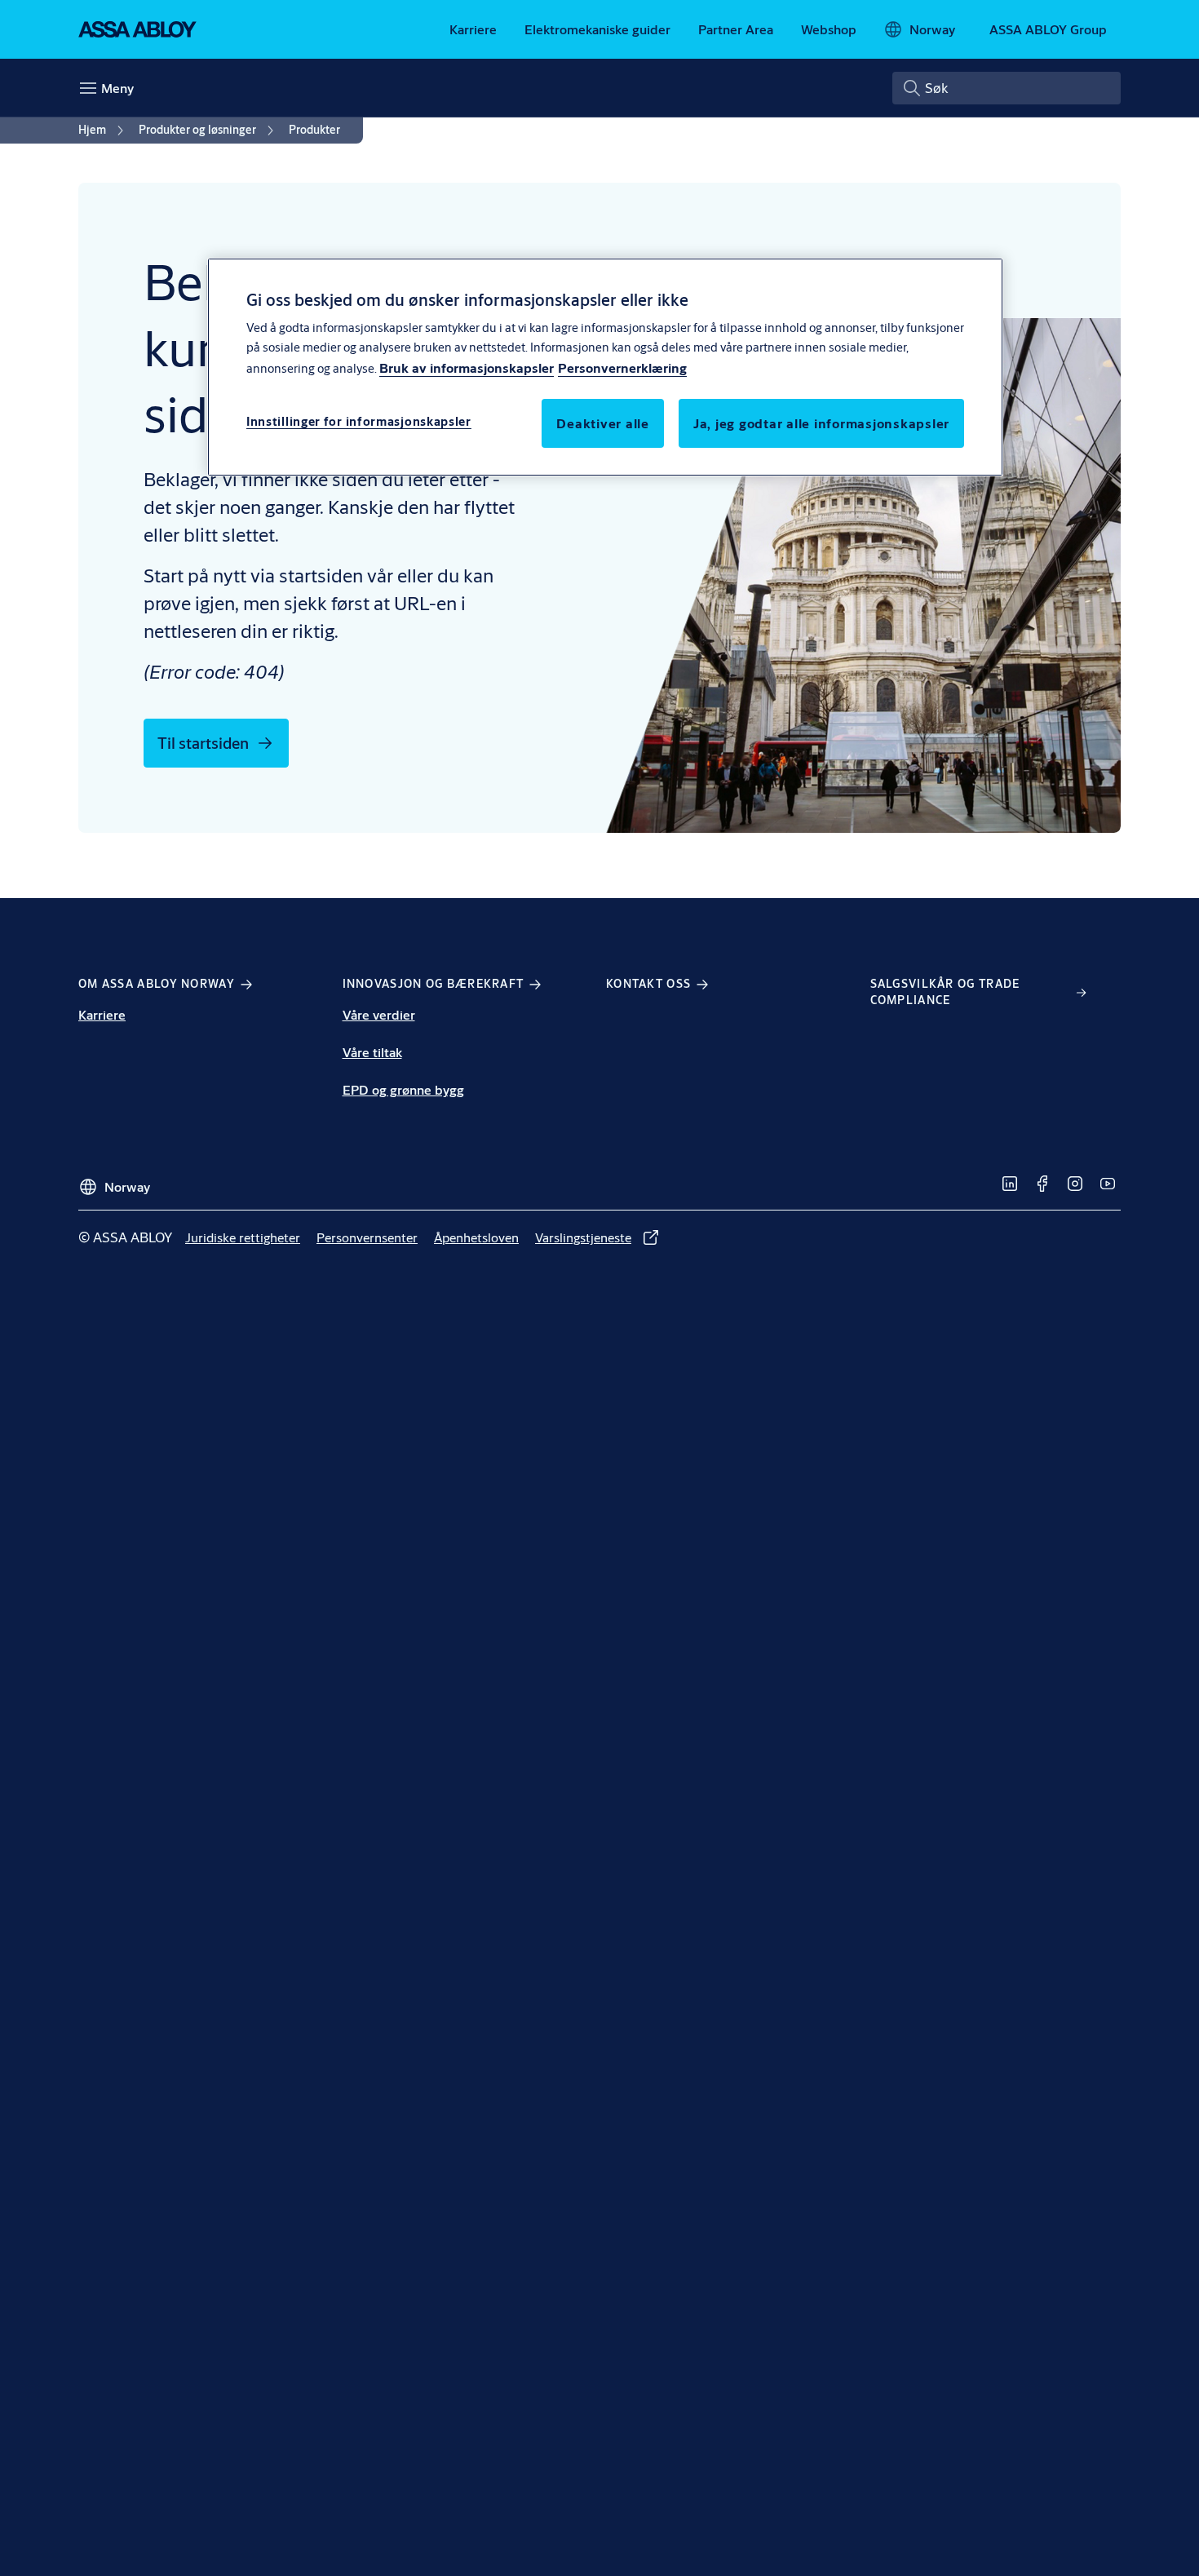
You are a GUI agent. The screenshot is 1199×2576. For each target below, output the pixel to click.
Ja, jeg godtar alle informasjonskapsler (821, 423)
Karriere (102, 1014)
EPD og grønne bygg (403, 1089)
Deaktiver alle (603, 423)
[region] (605, 367)
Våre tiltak (372, 1052)
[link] (473, 29)
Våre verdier (379, 1014)
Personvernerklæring (622, 367)
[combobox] (1007, 88)
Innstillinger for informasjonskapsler (359, 421)
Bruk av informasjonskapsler (467, 367)
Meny (117, 88)
